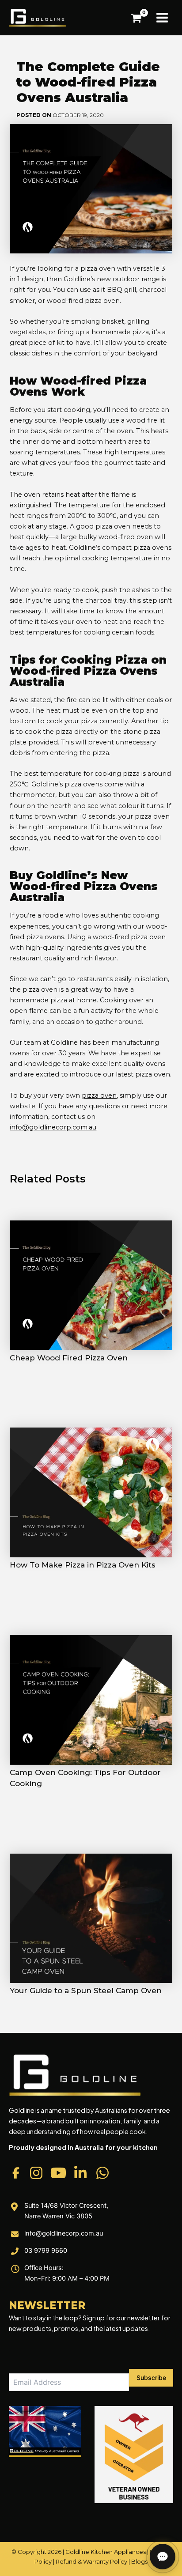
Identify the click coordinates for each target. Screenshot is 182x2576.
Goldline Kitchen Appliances (106, 2552)
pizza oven (99, 1095)
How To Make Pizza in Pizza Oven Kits (83, 1565)
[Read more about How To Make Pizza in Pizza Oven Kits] (91, 1492)
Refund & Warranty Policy (91, 2561)
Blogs (139, 2561)
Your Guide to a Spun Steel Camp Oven (86, 1991)
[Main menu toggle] (162, 18)
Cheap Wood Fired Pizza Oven (69, 1358)
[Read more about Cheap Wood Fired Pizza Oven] (91, 1285)
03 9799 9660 (46, 2251)
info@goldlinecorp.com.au (53, 1127)
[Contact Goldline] (163, 2557)
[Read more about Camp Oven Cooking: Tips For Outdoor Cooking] (91, 1700)
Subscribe (151, 2378)
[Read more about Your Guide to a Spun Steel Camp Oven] (91, 1918)
